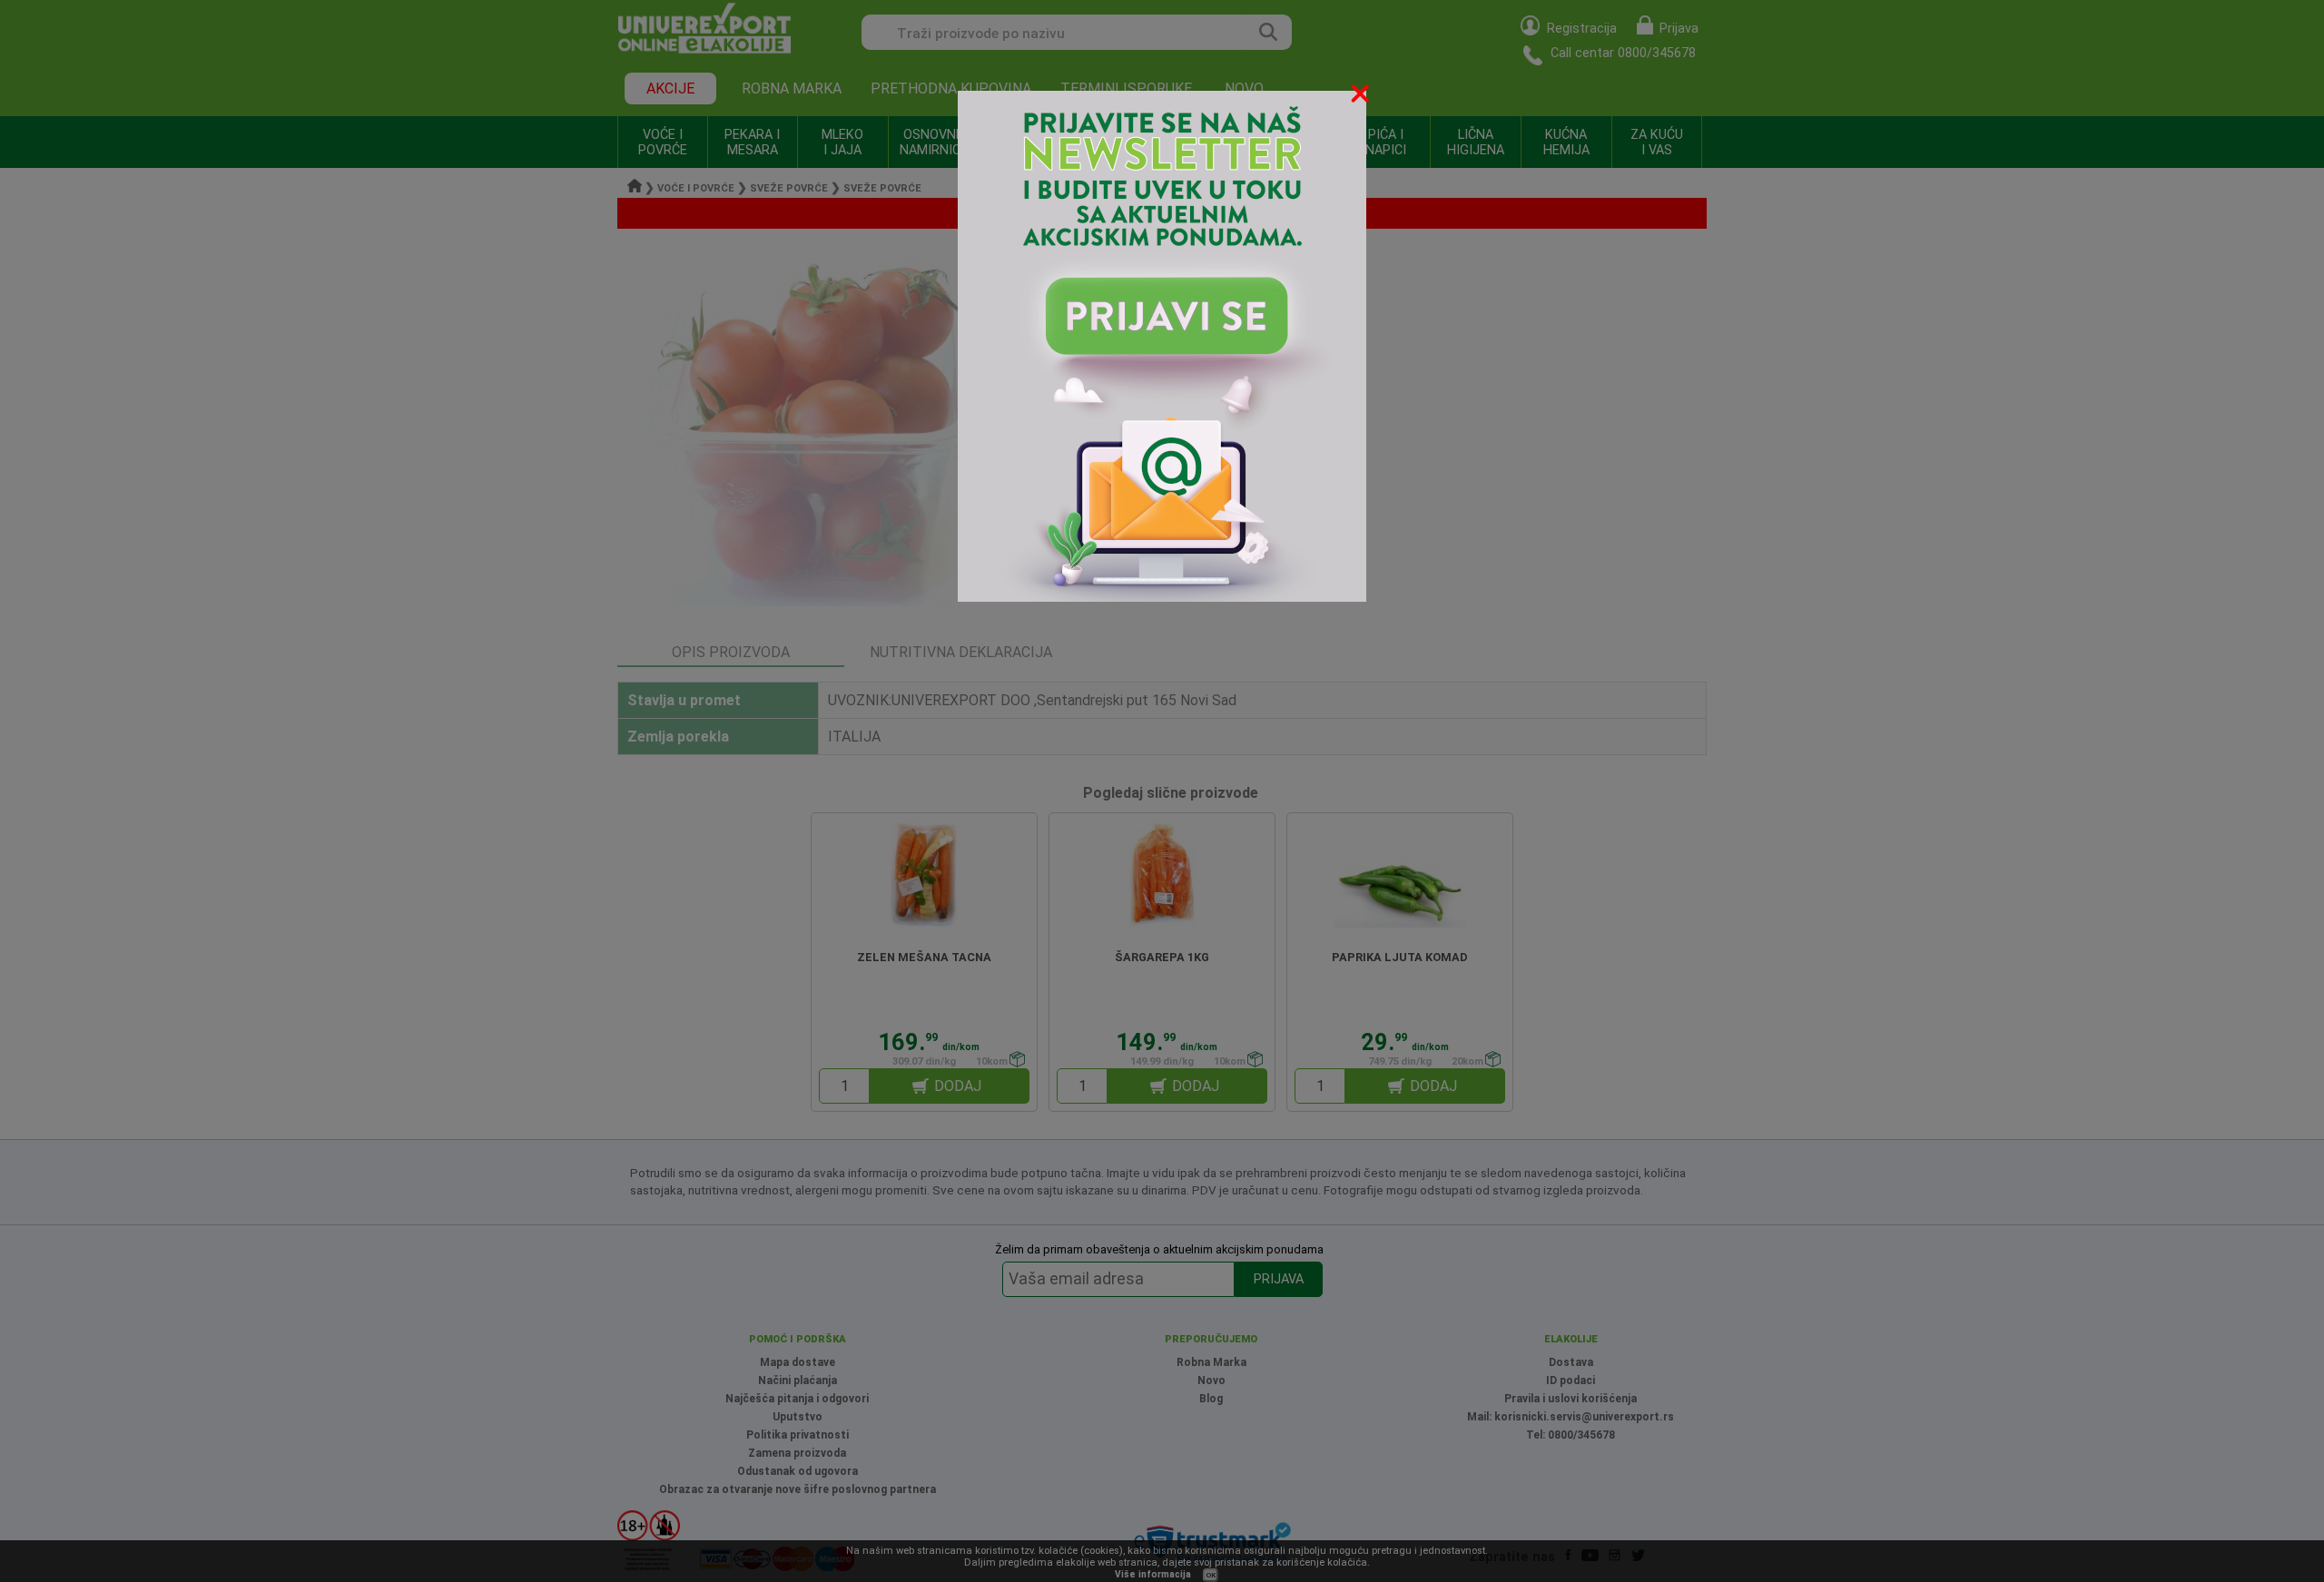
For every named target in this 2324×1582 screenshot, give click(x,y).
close (1362, 97)
